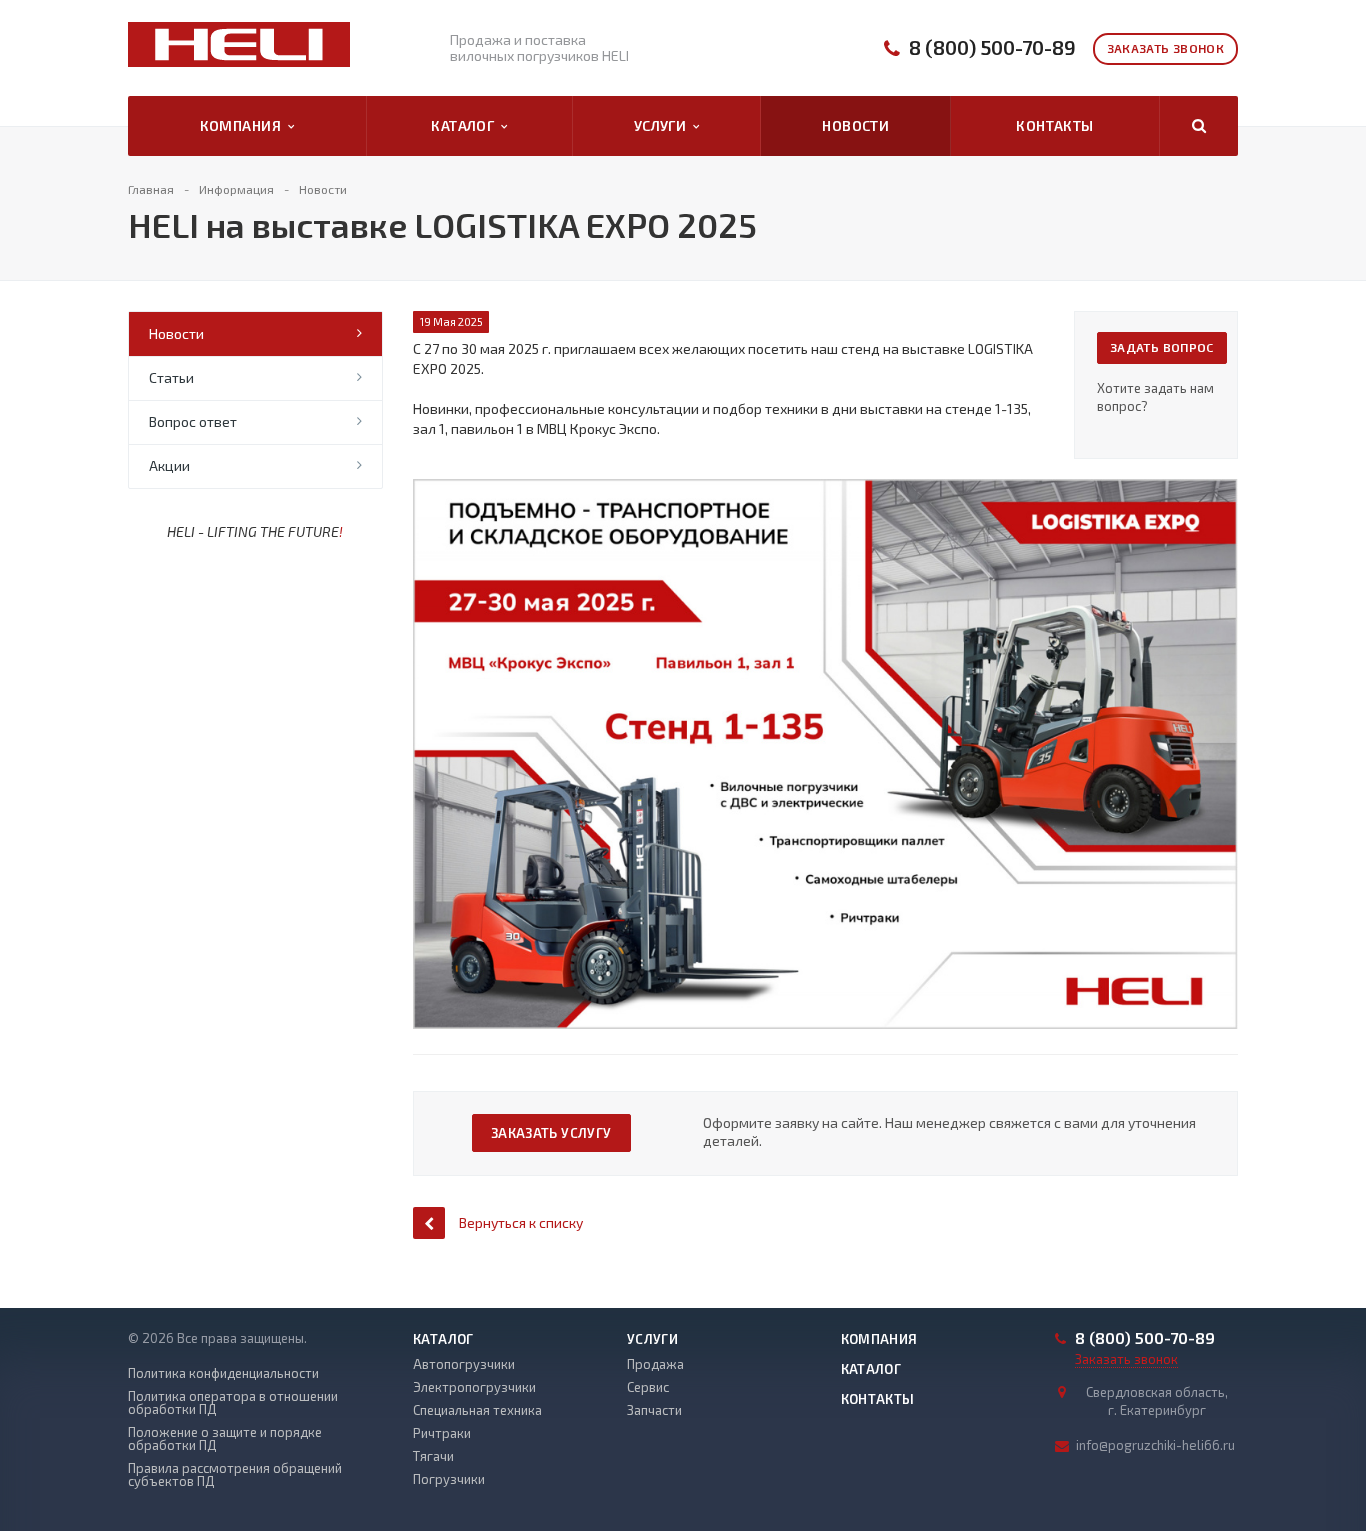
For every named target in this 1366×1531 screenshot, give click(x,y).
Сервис (648, 1387)
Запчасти (654, 1410)
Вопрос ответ (193, 421)
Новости (855, 125)
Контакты (1054, 125)
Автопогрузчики (464, 1364)
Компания (244, 125)
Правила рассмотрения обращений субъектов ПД (235, 1475)
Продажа (655, 1364)
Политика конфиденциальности (223, 1373)
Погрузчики (449, 1479)
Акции (169, 465)
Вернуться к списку (521, 1222)
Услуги (663, 125)
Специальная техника (477, 1410)
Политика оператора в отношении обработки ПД (233, 1403)
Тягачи (433, 1456)
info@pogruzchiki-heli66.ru (1155, 1445)
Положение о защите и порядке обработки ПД (225, 1439)
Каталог (466, 125)
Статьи (171, 377)
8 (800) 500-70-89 (992, 47)
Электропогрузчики (474, 1387)
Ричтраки (442, 1433)
